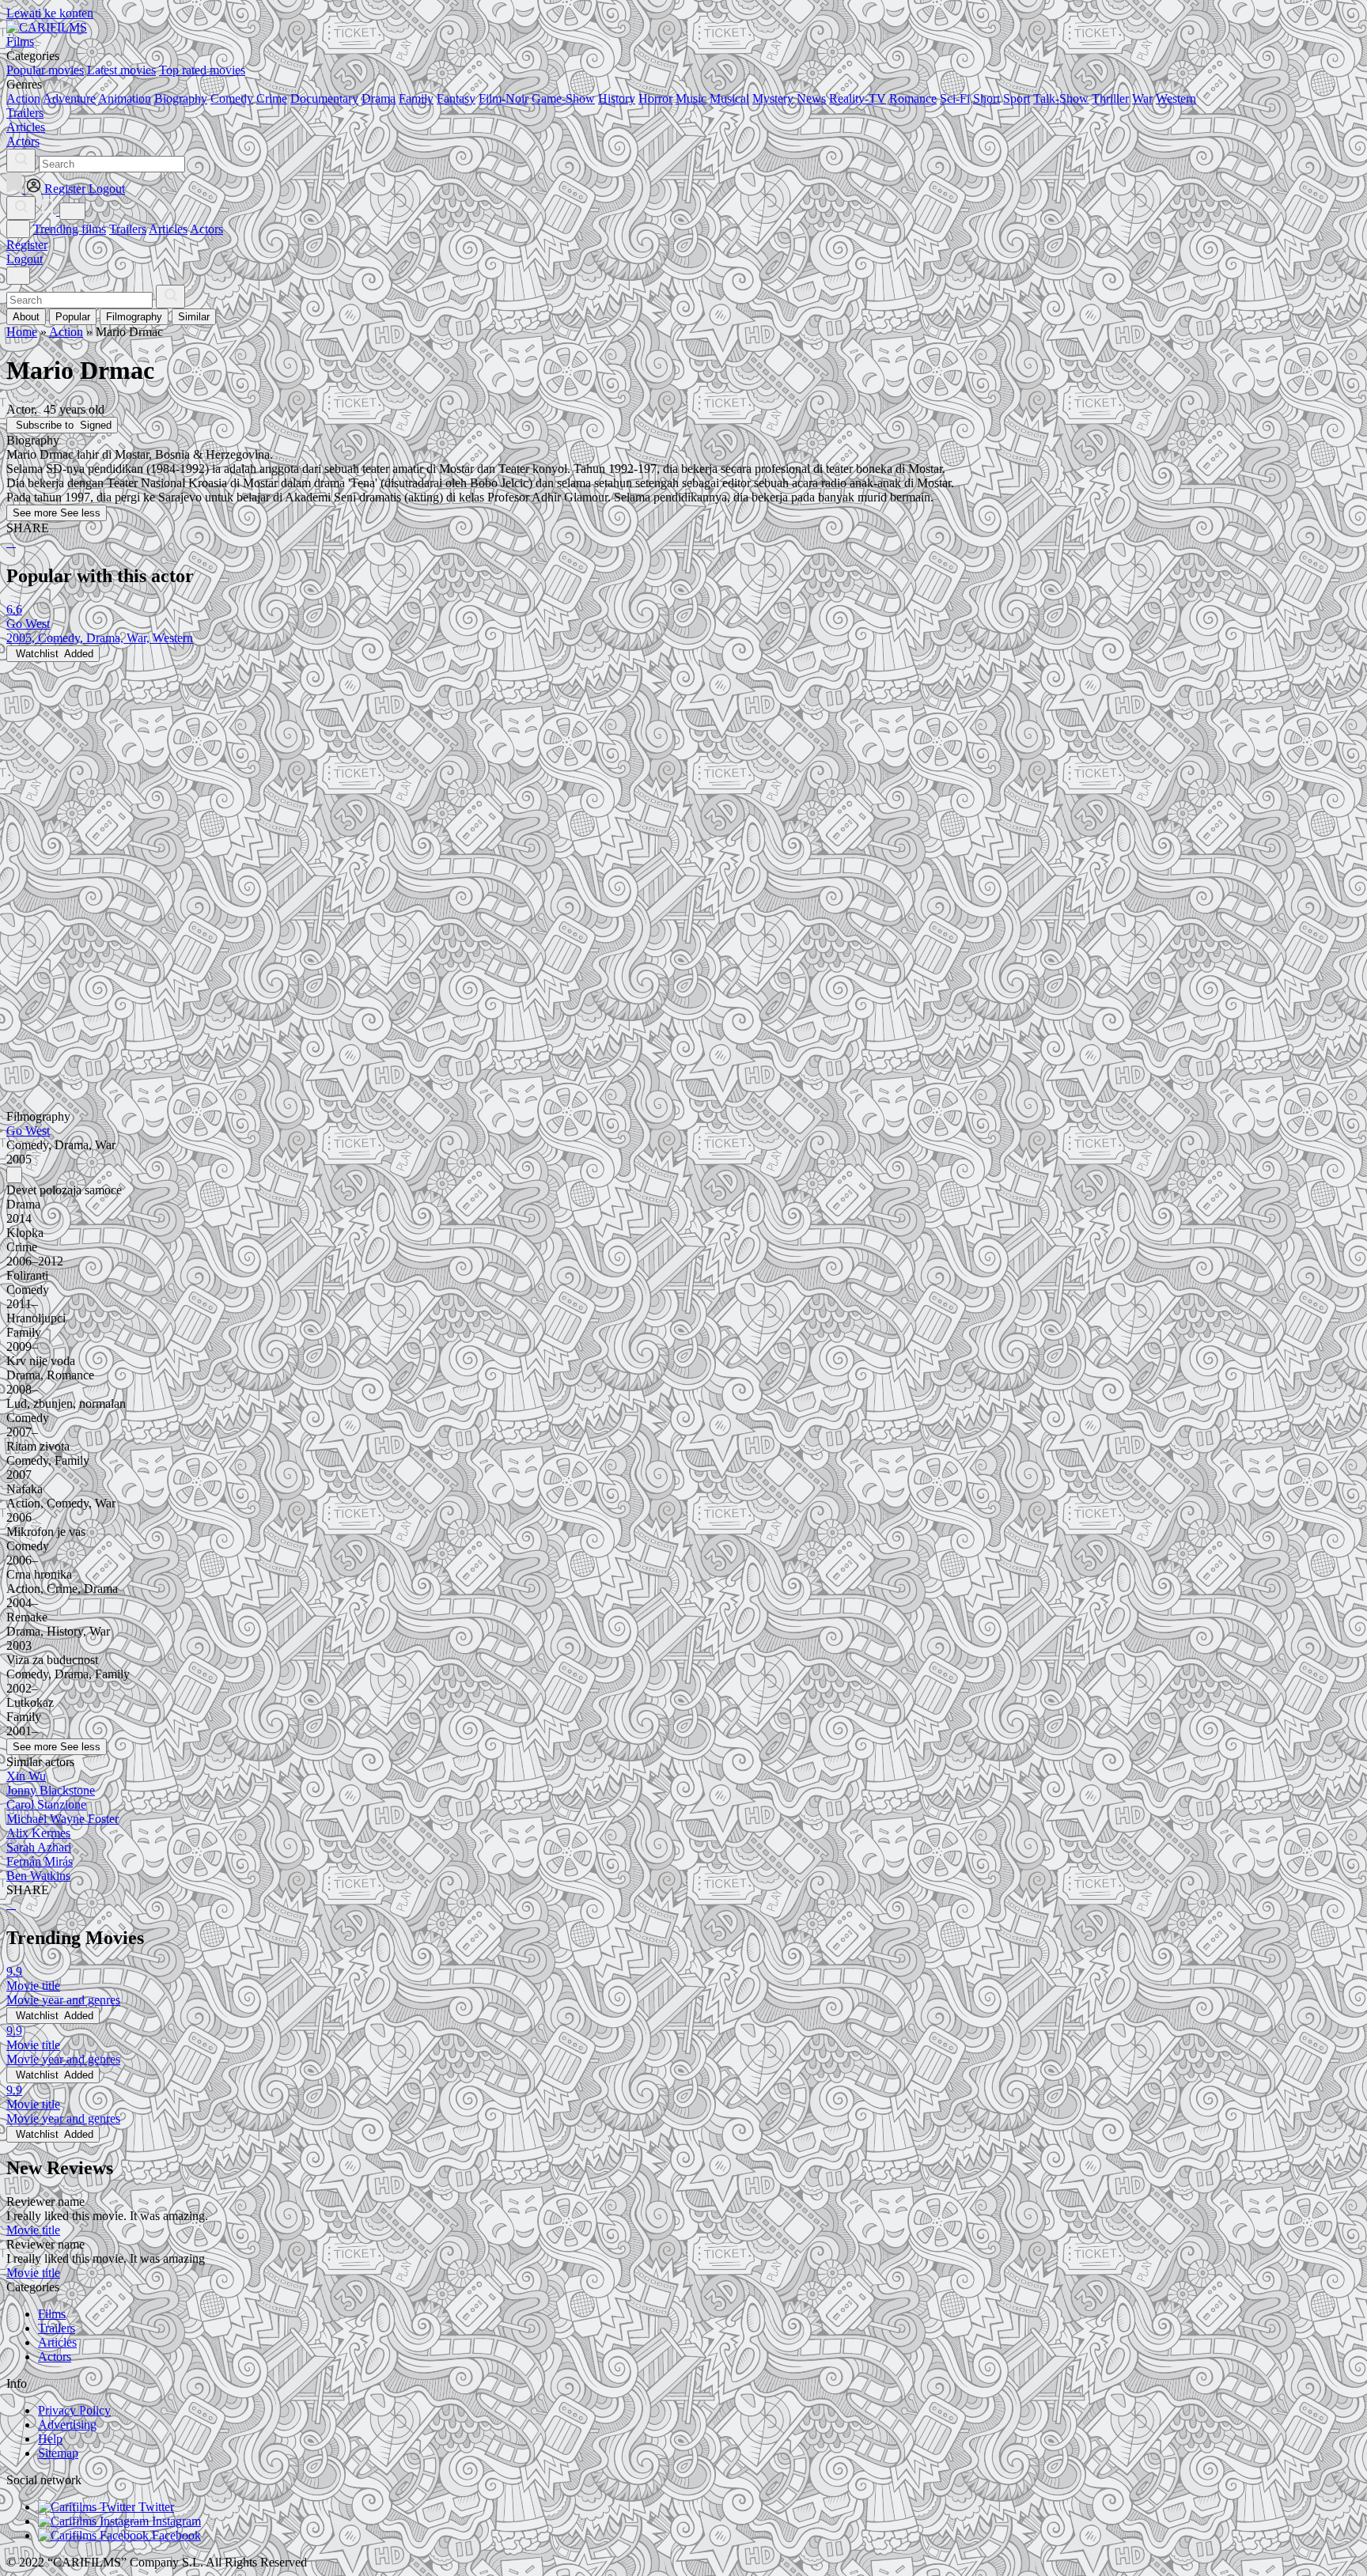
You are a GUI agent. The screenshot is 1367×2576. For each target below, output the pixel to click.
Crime (272, 98)
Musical (729, 98)
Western (1176, 98)
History (617, 98)
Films (52, 2314)
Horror (655, 98)
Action (23, 98)
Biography (181, 98)
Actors (206, 229)
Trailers (128, 229)
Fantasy (456, 98)
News (811, 98)
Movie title (33, 2230)
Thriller (1110, 98)
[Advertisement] (481, 773)
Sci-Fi (955, 98)
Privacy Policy (74, 2410)
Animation (125, 98)
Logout (25, 259)
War (1142, 98)
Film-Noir (504, 98)
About (26, 317)
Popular (73, 317)
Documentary (324, 98)
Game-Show (563, 98)
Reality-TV (858, 98)
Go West (28, 1131)
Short (986, 98)
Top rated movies (202, 70)
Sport (1017, 98)
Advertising (67, 2425)
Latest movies (121, 70)
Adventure (69, 98)
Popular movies (45, 70)
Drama (379, 98)
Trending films (70, 229)
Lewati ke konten (50, 13)
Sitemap (58, 2453)
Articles (168, 229)
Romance (913, 98)
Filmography (134, 317)
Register (27, 245)
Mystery (773, 98)
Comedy (232, 98)
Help (50, 2439)
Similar (194, 317)
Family (416, 98)
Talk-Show (1061, 98)
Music (691, 98)
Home (22, 332)
